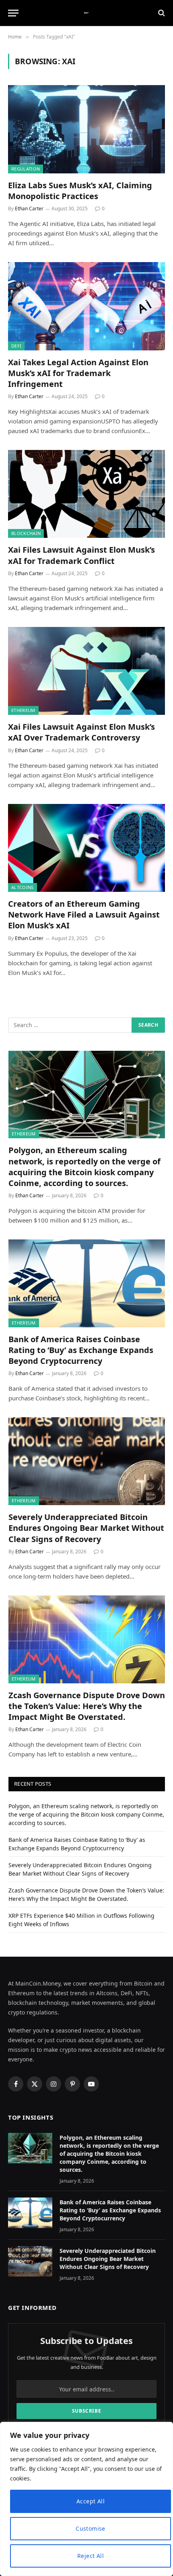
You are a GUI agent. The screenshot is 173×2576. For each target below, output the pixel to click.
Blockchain (26, 533)
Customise (91, 2528)
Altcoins (23, 887)
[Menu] (13, 13)
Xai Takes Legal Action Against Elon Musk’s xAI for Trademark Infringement (78, 373)
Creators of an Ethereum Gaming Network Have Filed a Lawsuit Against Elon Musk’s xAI (84, 915)
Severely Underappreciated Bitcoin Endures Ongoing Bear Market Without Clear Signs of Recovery (86, 1528)
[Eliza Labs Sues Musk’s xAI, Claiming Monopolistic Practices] (86, 129)
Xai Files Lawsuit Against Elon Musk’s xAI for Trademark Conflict (81, 555)
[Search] (161, 13)
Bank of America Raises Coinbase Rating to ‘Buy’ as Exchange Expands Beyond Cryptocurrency (81, 1350)
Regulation (26, 169)
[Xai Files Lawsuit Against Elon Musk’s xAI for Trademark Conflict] (86, 494)
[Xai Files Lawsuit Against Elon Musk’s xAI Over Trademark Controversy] (86, 671)
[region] (86, 2499)
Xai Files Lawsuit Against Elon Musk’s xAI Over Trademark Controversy (81, 732)
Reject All (91, 2556)
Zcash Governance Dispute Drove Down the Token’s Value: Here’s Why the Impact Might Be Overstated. (87, 1706)
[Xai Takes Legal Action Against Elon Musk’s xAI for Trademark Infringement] (86, 306)
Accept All (91, 2501)
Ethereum (23, 710)
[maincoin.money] (87, 13)
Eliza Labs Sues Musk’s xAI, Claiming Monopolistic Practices (80, 191)
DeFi (16, 346)
